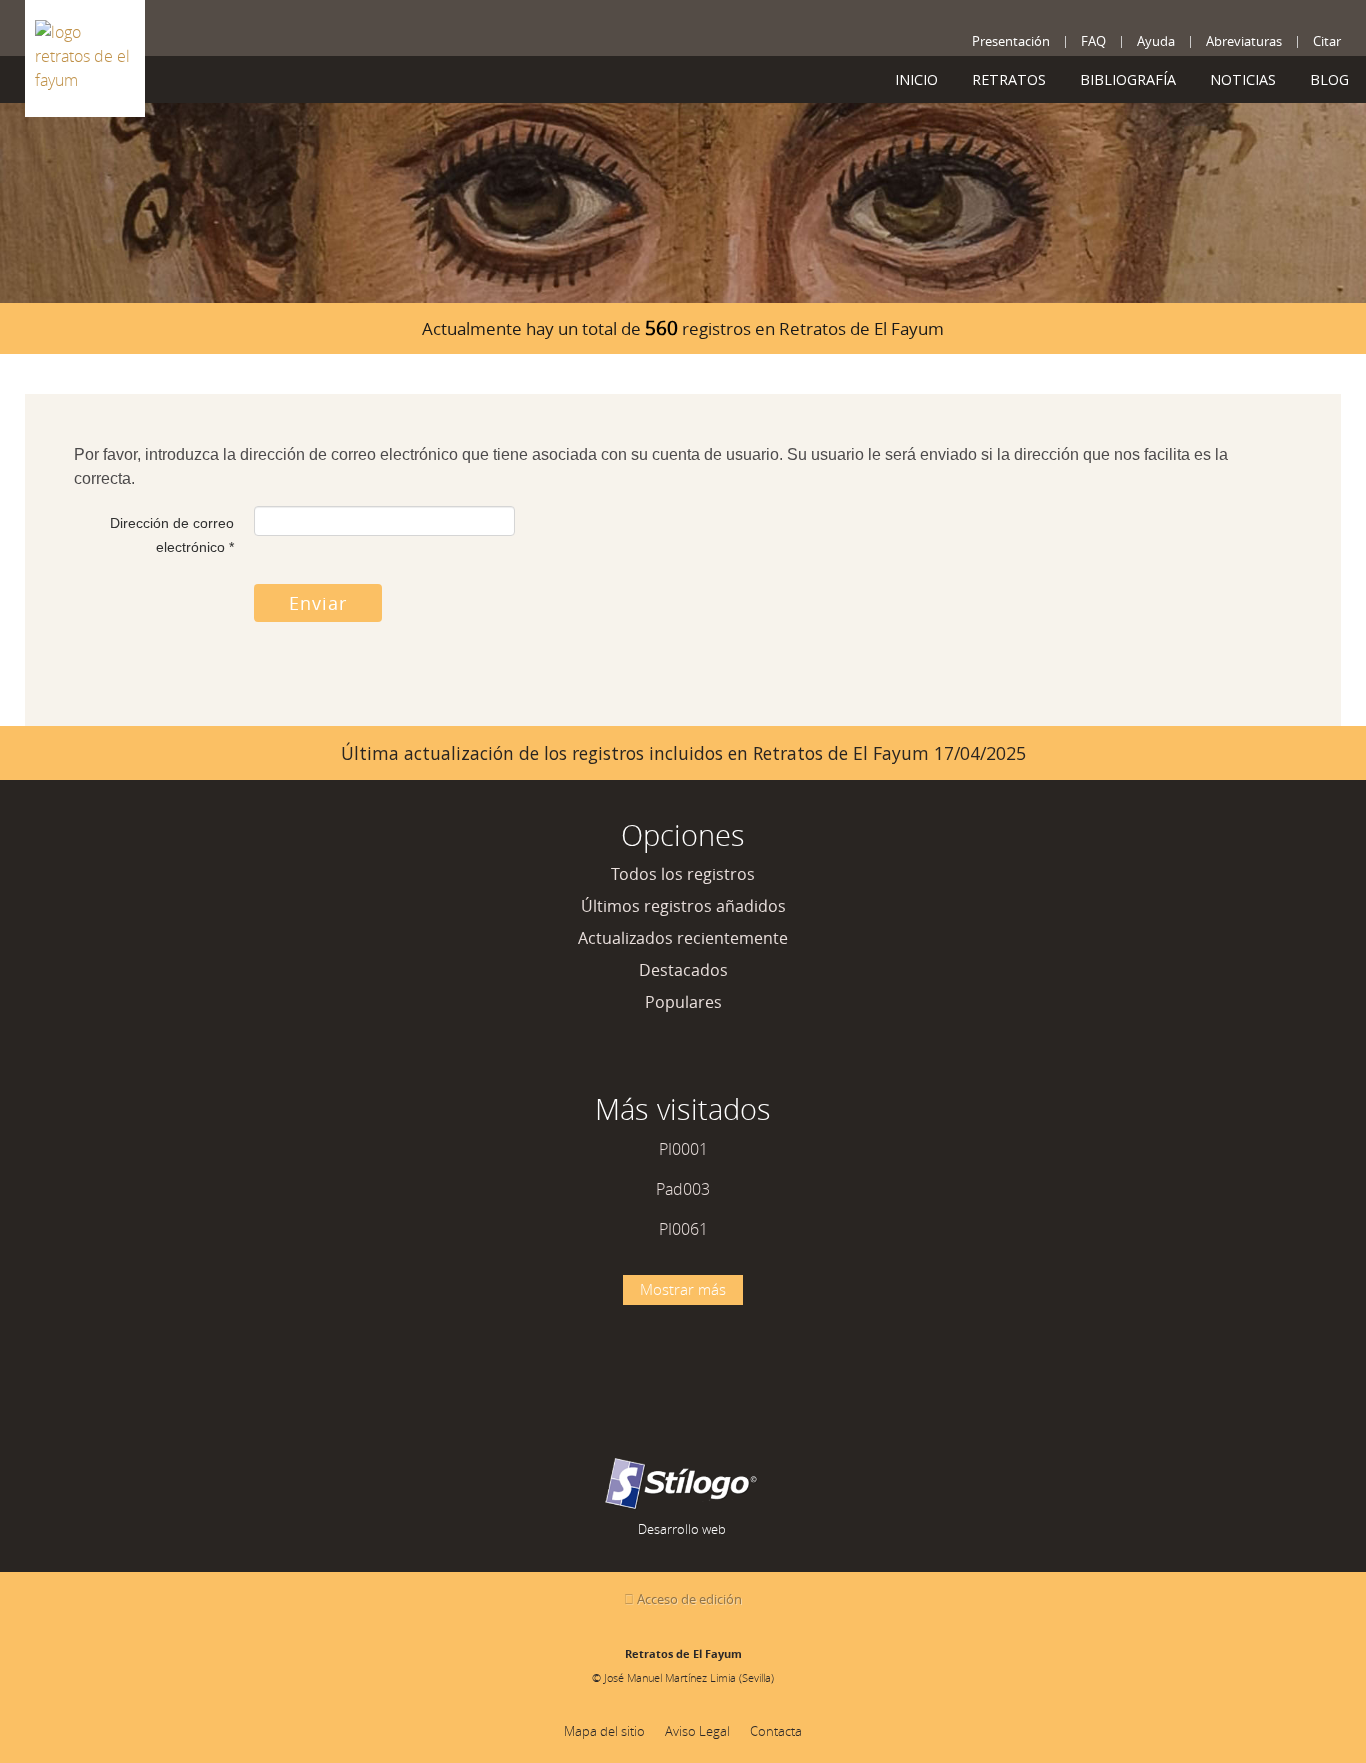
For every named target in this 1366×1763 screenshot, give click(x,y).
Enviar (318, 603)
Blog (1329, 79)
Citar (1327, 41)
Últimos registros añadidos (683, 906)
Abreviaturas (1244, 42)
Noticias (1243, 79)
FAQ (1093, 42)
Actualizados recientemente (683, 938)
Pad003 (683, 1189)
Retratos (1009, 79)
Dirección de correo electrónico (172, 535)
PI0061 (683, 1229)
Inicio (916, 79)
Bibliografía (1128, 79)
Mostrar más (683, 1289)
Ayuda (1156, 42)
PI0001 (683, 1149)
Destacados (683, 970)
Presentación (1011, 42)
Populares (683, 1002)
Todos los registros (683, 874)
